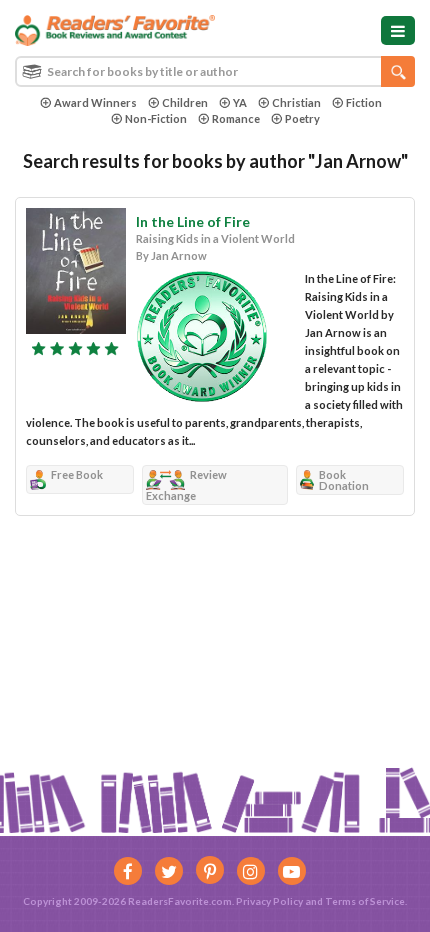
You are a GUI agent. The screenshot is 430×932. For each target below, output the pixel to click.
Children (185, 102)
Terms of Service (365, 901)
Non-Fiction (156, 118)
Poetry (302, 118)
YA (240, 102)
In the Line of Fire (193, 221)
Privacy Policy (269, 901)
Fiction (364, 102)
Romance (236, 118)
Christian (296, 102)
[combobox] (215, 71)
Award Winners (95, 102)
